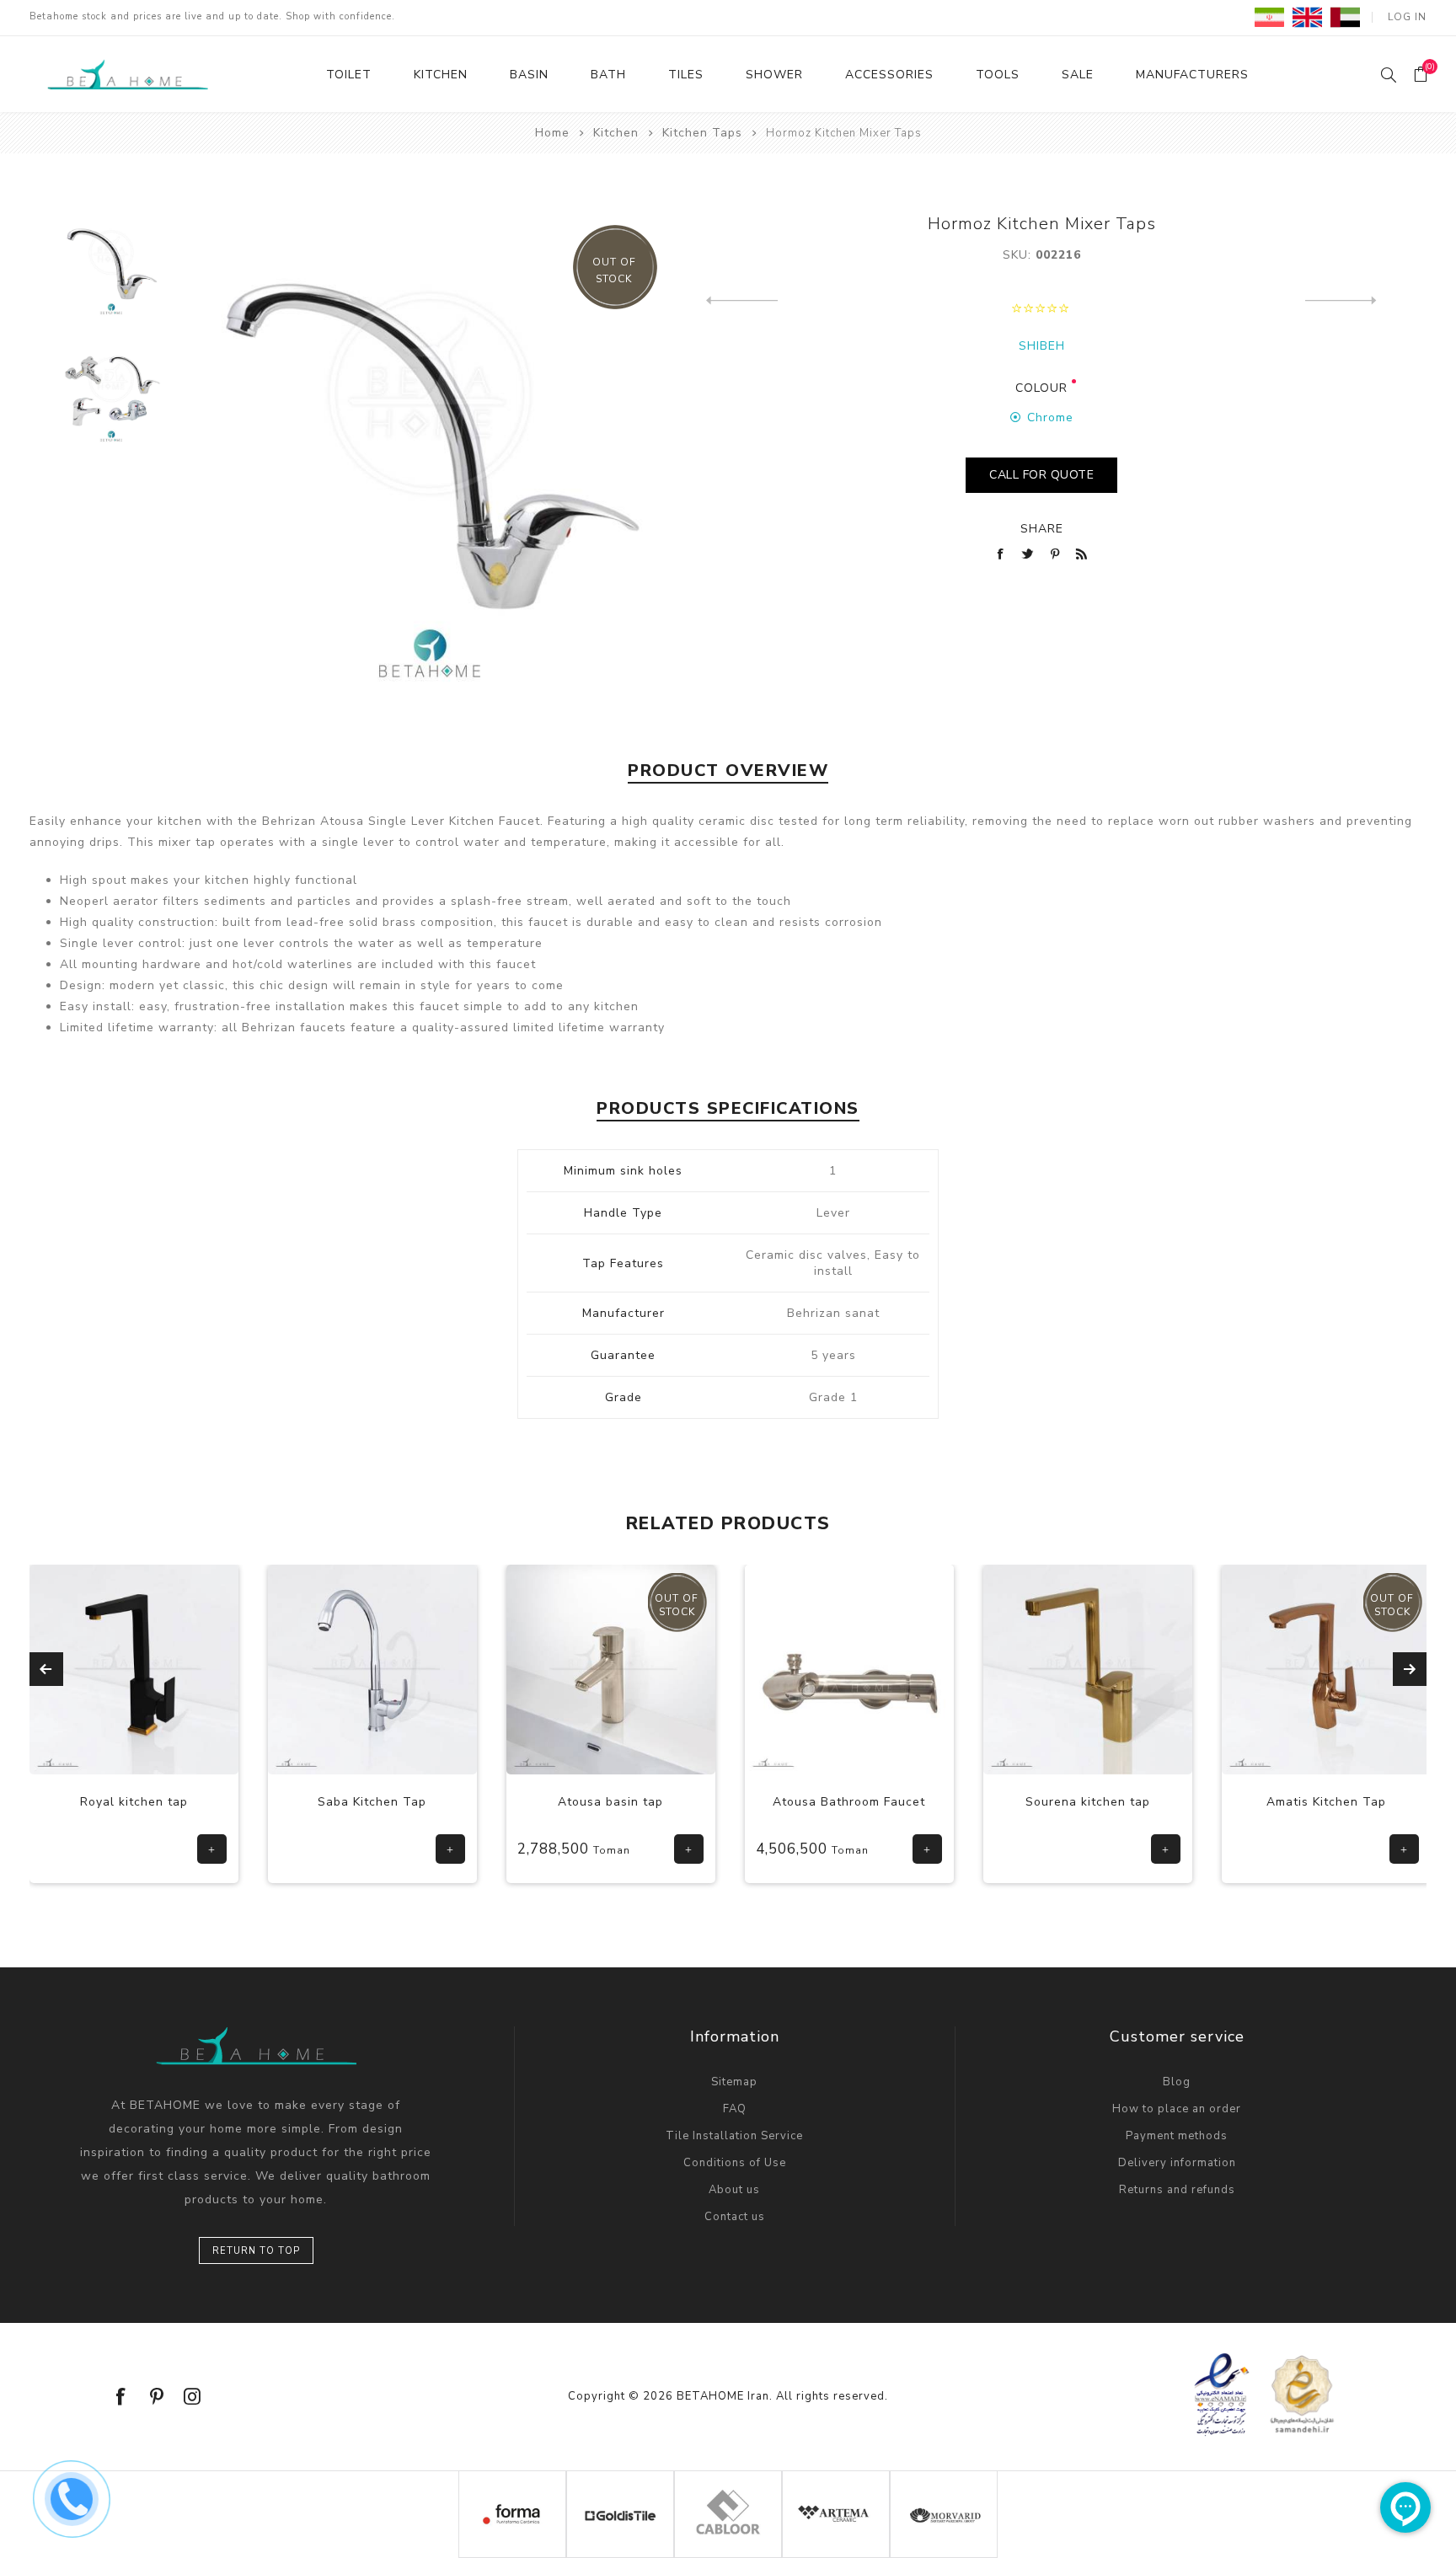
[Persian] (1269, 17)
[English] (1307, 17)
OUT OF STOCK (614, 270)
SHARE (1042, 529)
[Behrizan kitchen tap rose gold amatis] (1167, 1669)
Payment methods (1177, 2136)
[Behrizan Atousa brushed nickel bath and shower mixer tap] (690, 1669)
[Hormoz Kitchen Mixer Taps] (111, 266)
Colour (1041, 388)
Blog (1177, 2082)
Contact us (735, 2217)
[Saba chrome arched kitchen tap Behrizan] (213, 1669)
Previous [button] (46, 1669)
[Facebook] (121, 2396)
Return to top (256, 2251)
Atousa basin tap (452, 1802)
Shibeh (1042, 346)
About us (734, 2190)
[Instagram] (192, 2396)
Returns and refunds (1177, 2190)
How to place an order (1177, 2109)
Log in (1407, 17)
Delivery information (1177, 2163)
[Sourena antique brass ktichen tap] (929, 1669)
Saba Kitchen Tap (214, 1802)
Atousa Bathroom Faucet (691, 1802)
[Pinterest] (157, 2396)
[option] (111, 276)
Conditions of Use (735, 2163)
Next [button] (1410, 1669)
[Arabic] (1345, 17)
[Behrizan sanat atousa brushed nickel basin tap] (452, 1669)
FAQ (735, 2109)
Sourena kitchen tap (929, 1802)
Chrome (1050, 417)
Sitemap (734, 2082)
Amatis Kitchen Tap (1167, 1802)
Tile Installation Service (734, 2136)
